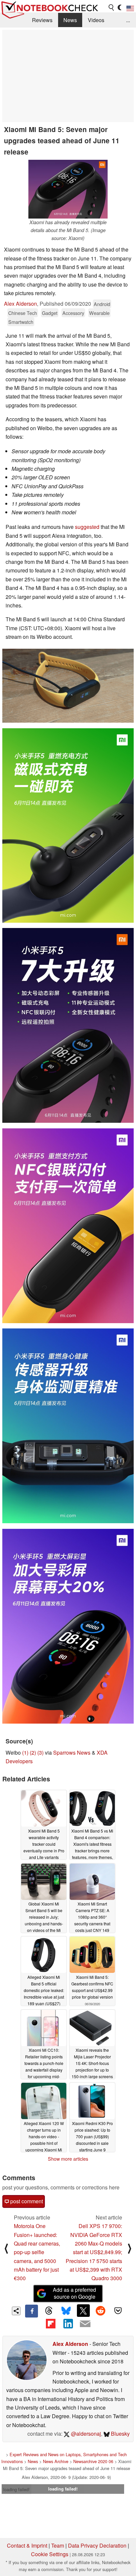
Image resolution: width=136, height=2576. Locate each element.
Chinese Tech (23, 313)
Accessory (73, 313)
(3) (40, 1752)
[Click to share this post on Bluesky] (66, 2311)
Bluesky (120, 2434)
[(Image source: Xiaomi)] (68, 686)
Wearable (99, 313)
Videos (96, 20)
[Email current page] (85, 2324)
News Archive (56, 2461)
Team (58, 2545)
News (70, 20)
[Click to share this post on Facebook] (31, 2311)
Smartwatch (21, 322)
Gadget (50, 313)
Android (102, 304)
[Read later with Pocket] (118, 2311)
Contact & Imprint (27, 2545)
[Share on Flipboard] (51, 2324)
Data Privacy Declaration (97, 2545)
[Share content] (16, 2311)
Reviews (42, 20)
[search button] (112, 8)
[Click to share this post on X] (83, 2311)
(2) (33, 1752)
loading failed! (17, 2489)
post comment (26, 2201)
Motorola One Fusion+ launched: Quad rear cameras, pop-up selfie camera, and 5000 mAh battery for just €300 (37, 2252)
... (128, 20)
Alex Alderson (20, 304)
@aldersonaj (85, 2434)
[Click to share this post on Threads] (49, 2311)
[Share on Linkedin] (68, 2324)
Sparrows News (72, 1752)
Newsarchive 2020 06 (93, 2461)
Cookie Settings (50, 2554)
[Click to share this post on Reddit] (101, 2311)
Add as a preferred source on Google (74, 2293)
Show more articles (68, 2159)
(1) (25, 1752)
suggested (87, 527)
